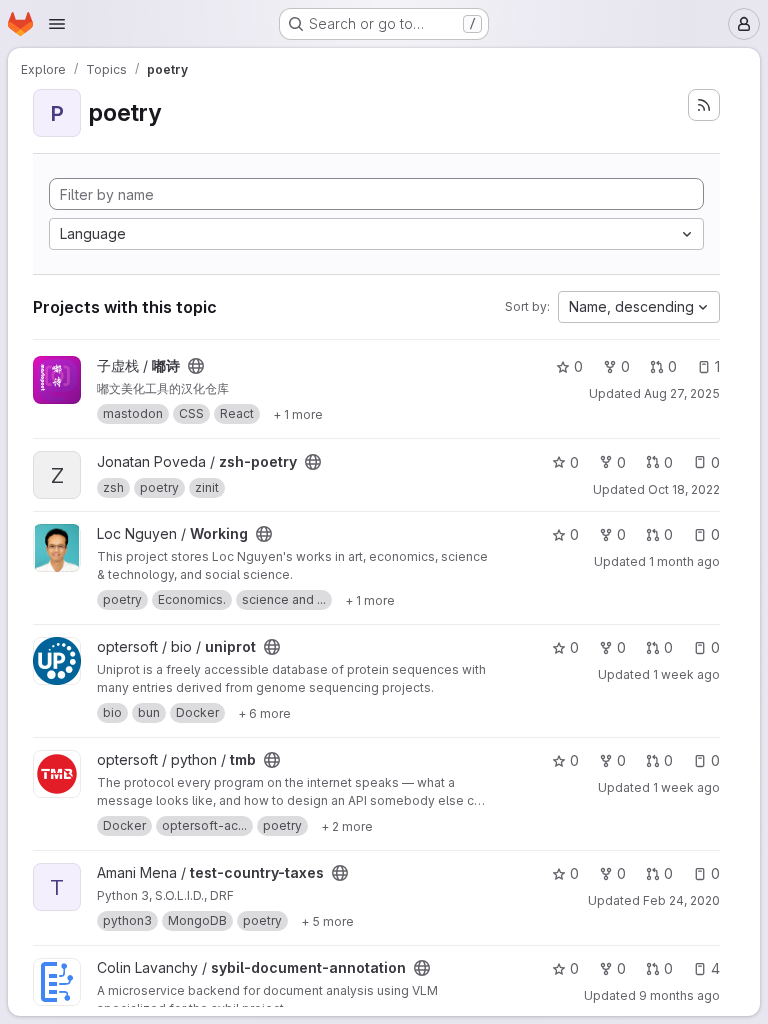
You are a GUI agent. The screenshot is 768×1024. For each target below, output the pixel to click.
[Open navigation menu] (57, 24)
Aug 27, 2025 (682, 393)
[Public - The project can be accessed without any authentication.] (196, 366)
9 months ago (679, 995)
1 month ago (684, 561)
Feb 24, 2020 (681, 900)
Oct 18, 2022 (684, 489)
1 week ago (686, 674)
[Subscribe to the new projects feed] (704, 105)
